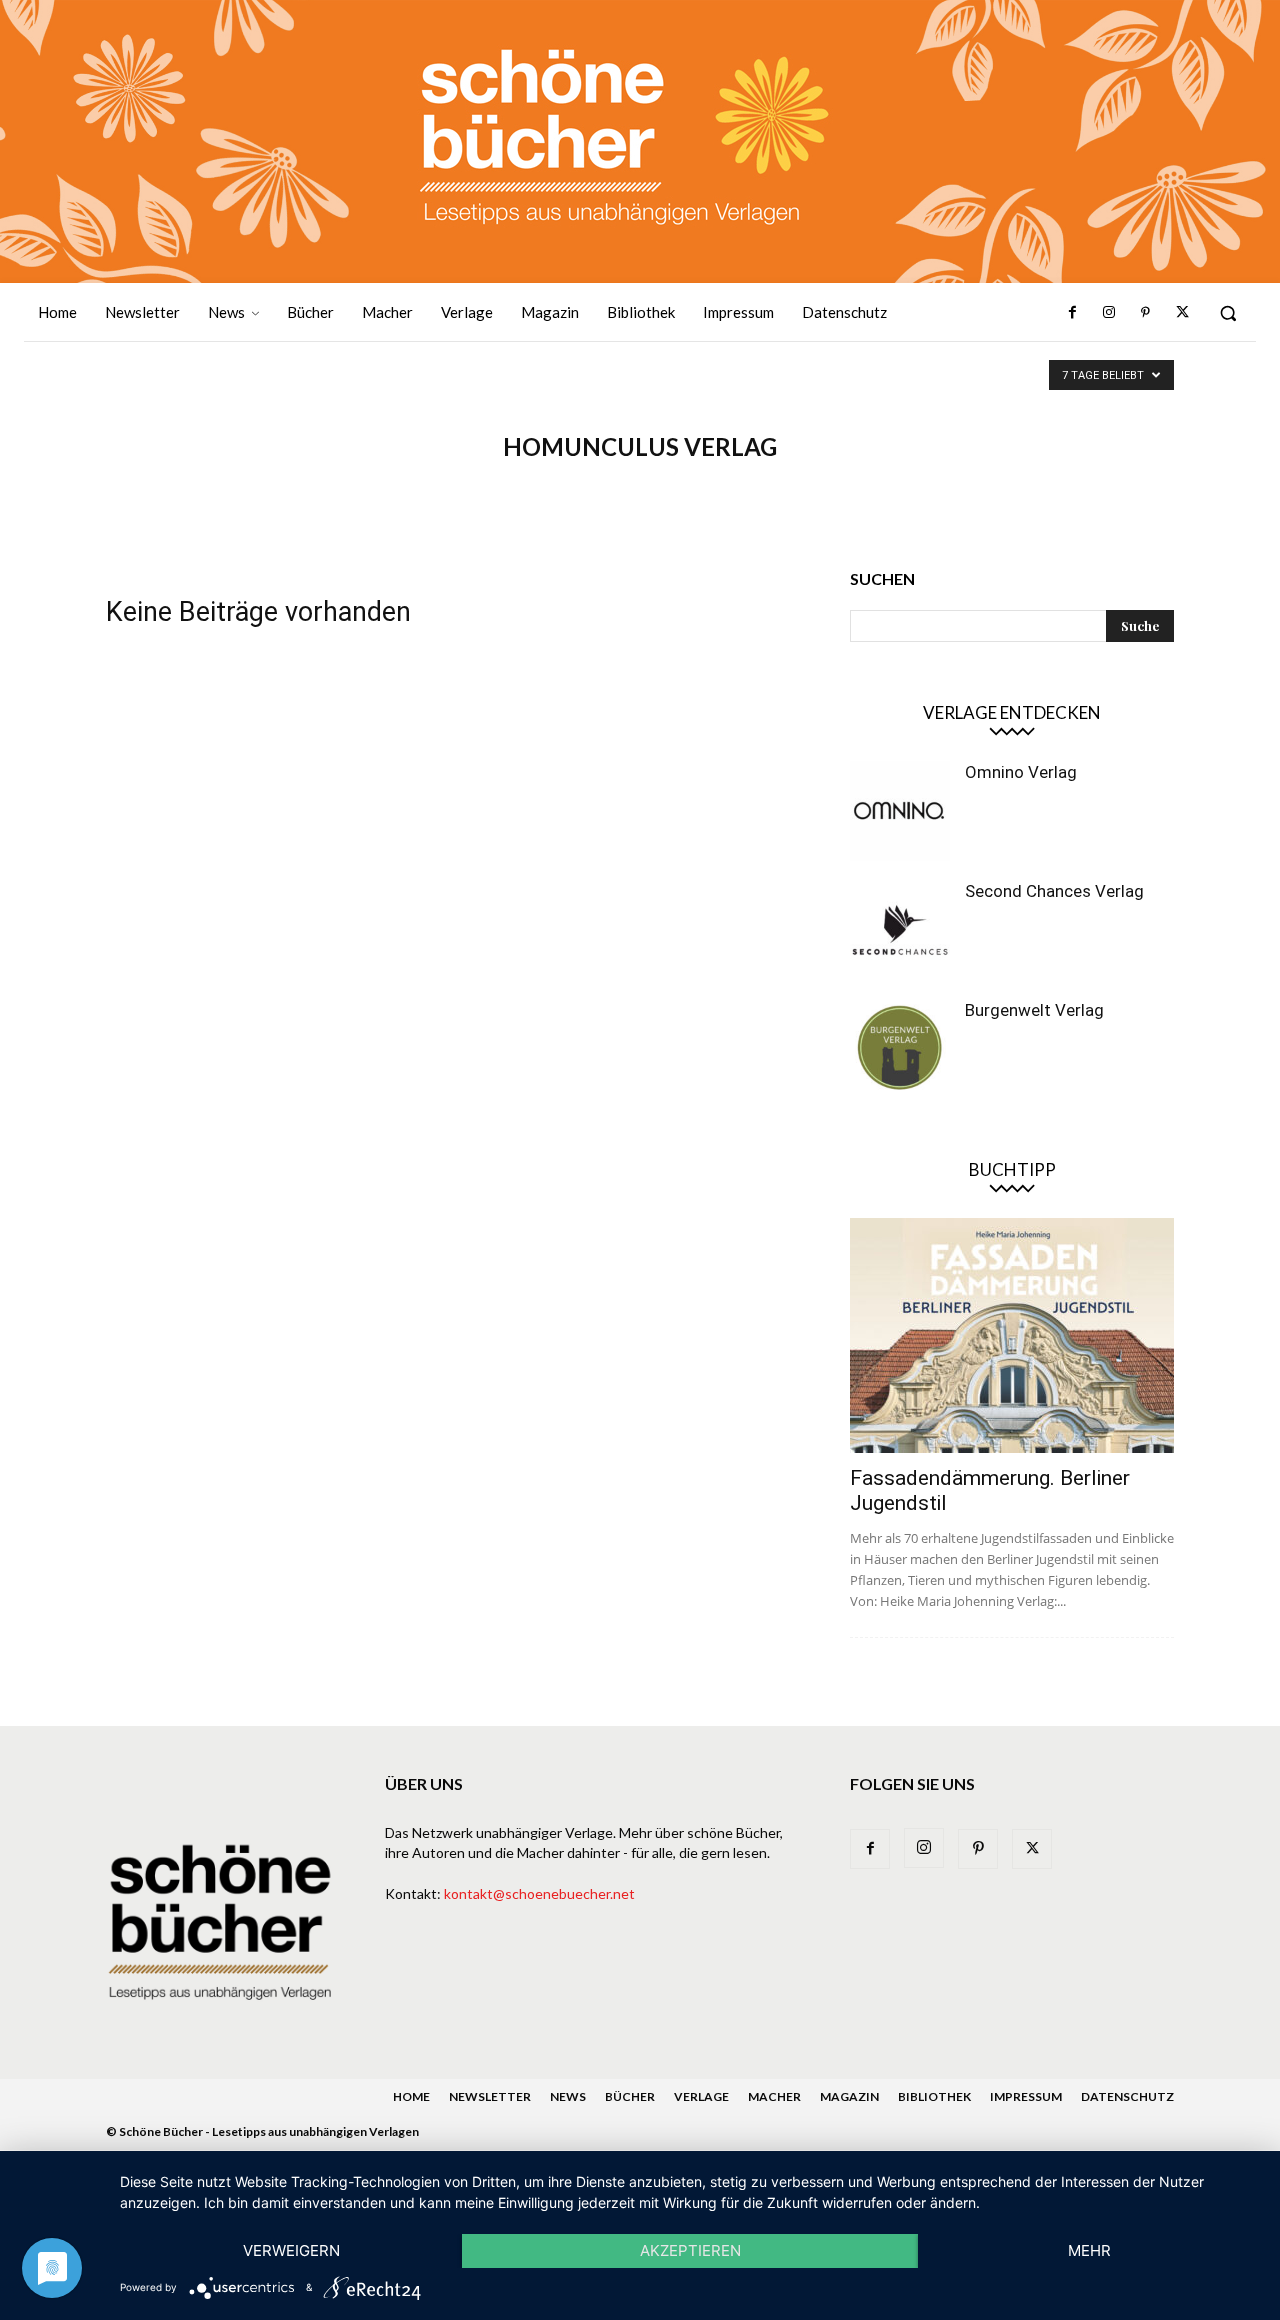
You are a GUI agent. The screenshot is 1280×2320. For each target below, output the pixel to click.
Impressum (1026, 2096)
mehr (1089, 2250)
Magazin (849, 2096)
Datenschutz (1127, 2096)
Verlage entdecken (1012, 712)
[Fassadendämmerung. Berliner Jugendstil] (1012, 1335)
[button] (1228, 313)
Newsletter (490, 2096)
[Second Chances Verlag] (900, 930)
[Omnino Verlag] (900, 811)
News (568, 2096)
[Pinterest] (1145, 313)
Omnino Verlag (1021, 772)
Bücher (630, 2096)
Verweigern (291, 2250)
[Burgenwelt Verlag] (900, 1049)
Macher (774, 2096)
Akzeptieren (690, 2250)
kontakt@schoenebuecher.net (539, 1893)
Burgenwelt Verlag (1034, 1010)
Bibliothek (934, 2096)
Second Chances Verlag (1054, 891)
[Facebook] (1073, 313)
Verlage (701, 2096)
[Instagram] (1109, 313)
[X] (1182, 313)
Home (411, 2096)
